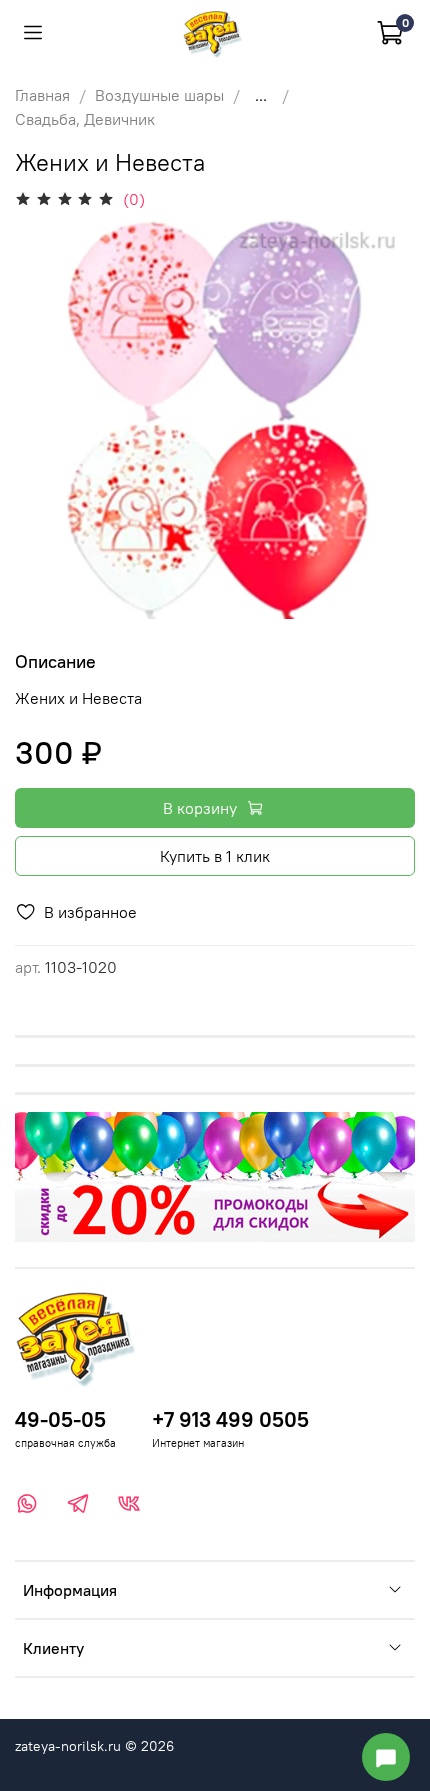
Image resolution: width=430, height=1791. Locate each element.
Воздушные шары (159, 95)
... (261, 95)
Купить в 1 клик (215, 856)
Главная (42, 95)
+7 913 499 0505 (230, 1419)
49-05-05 (60, 1419)
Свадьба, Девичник (85, 119)
